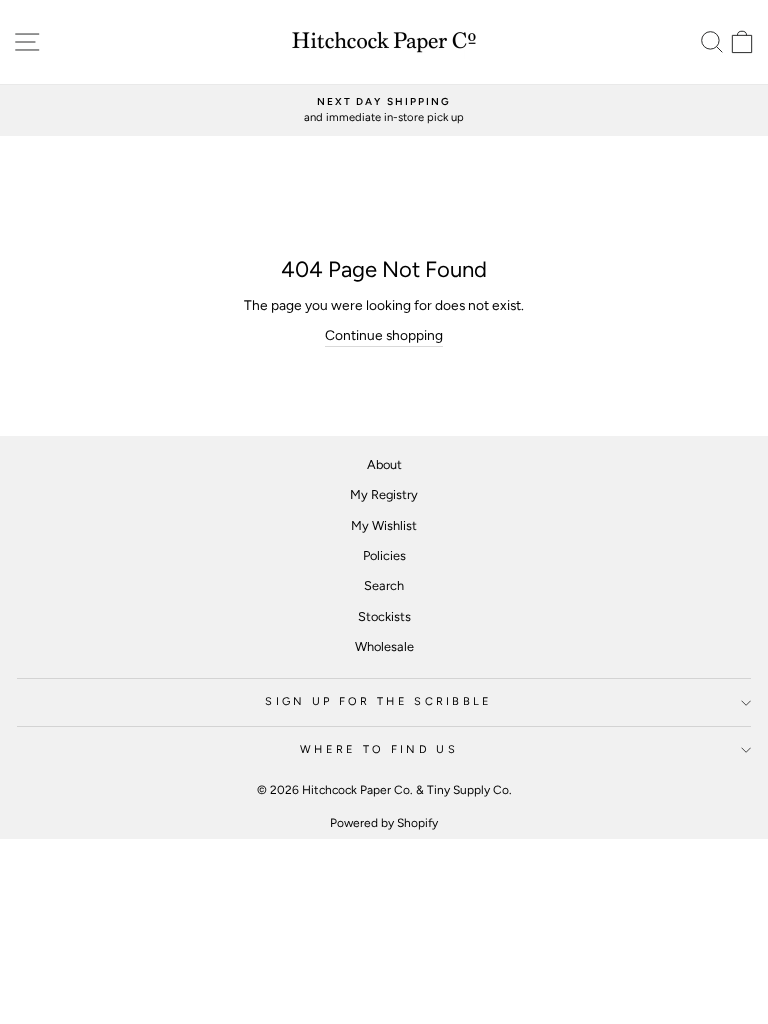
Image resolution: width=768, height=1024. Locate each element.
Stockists (384, 616)
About (384, 464)
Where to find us (379, 749)
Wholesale (384, 646)
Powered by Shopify (384, 823)
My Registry (384, 494)
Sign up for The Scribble (379, 701)
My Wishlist (384, 525)
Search (384, 585)
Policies (384, 555)
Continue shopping (384, 335)
